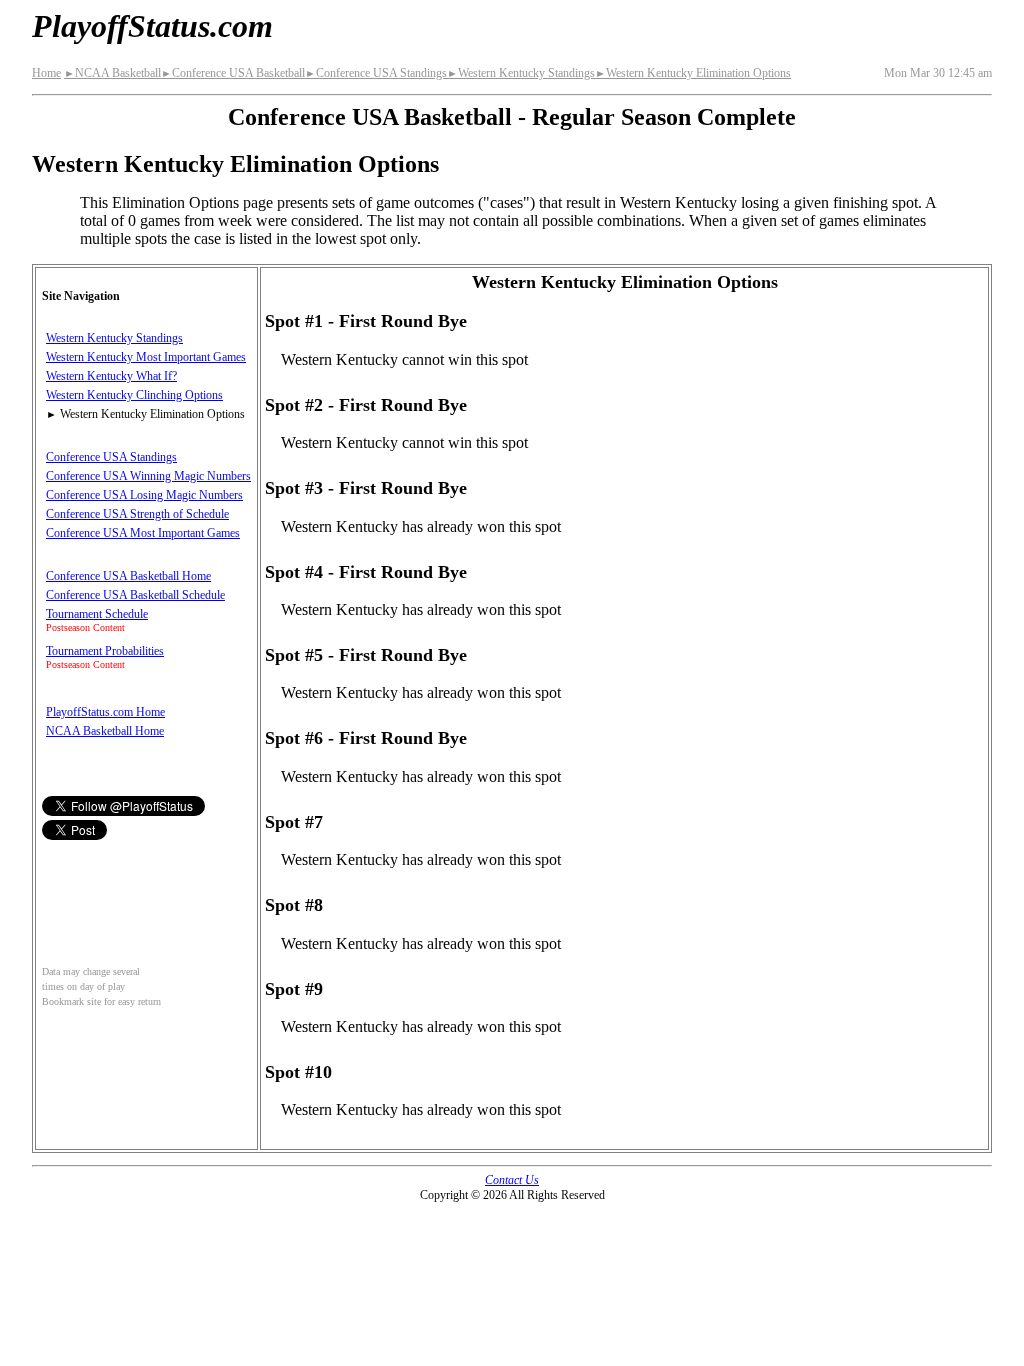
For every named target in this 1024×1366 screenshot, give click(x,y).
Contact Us (512, 1180)
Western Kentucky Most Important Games (146, 357)
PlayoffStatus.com (152, 26)
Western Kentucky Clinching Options (134, 395)
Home (46, 73)
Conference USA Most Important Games (143, 533)
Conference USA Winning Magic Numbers (148, 476)
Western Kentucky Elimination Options (693, 73)
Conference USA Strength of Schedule (137, 514)
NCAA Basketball (112, 73)
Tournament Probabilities (105, 651)
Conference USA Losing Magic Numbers (144, 495)
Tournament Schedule (97, 614)
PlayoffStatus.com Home (105, 712)
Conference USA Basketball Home (128, 576)
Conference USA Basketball (233, 73)
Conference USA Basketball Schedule (135, 595)
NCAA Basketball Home (105, 731)
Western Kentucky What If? (111, 376)
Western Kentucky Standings (521, 73)
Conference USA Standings (376, 73)
